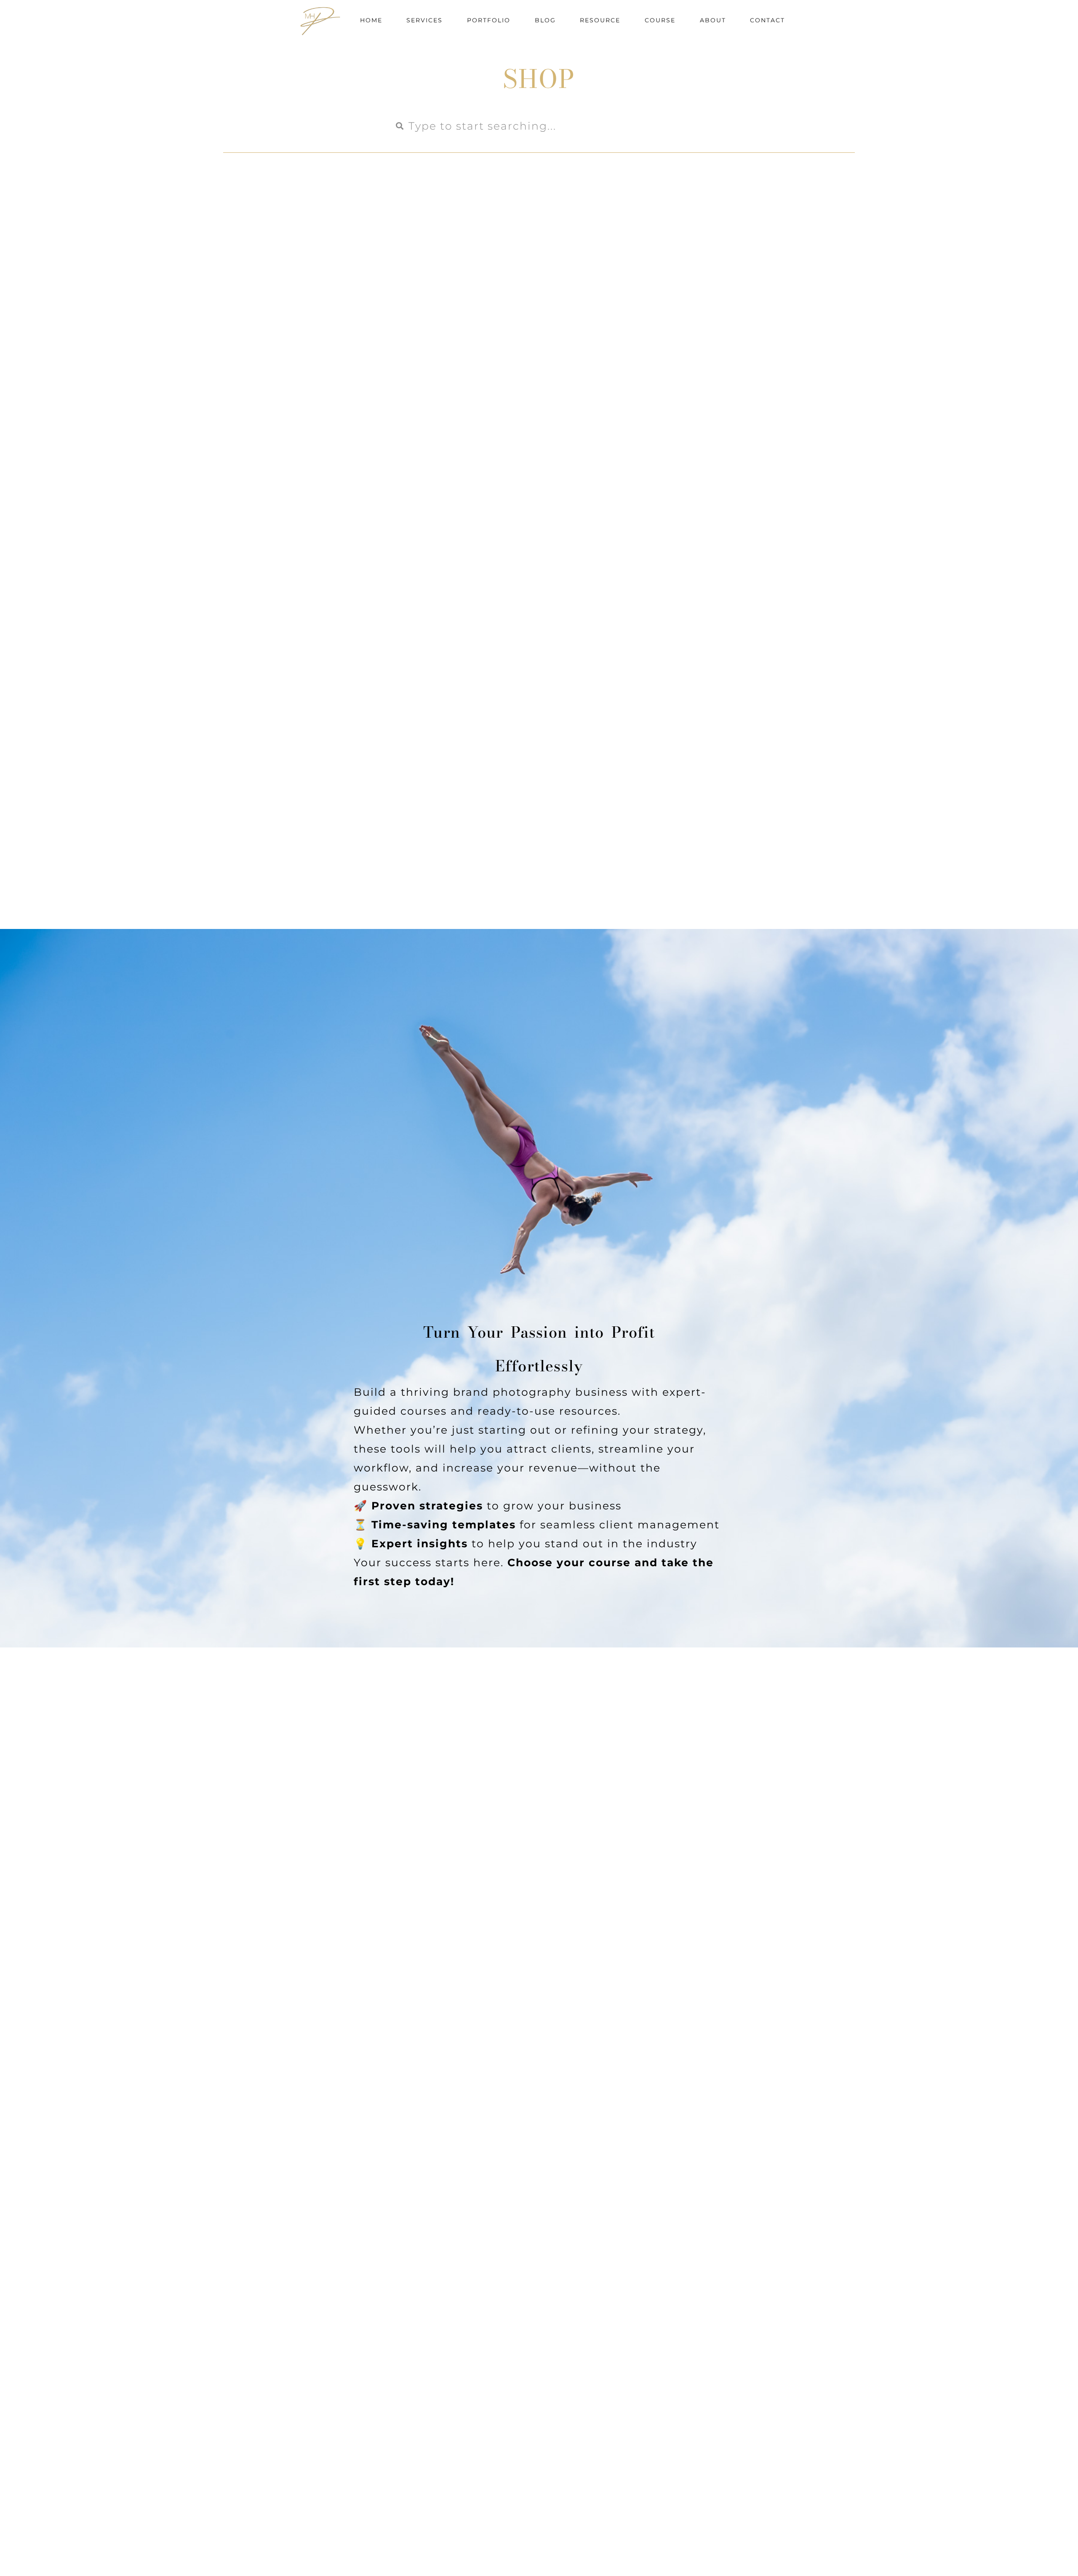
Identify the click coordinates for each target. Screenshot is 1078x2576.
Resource (600, 20)
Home (371, 20)
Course (660, 20)
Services (424, 20)
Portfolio (489, 20)
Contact (767, 20)
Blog (545, 20)
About (713, 20)
